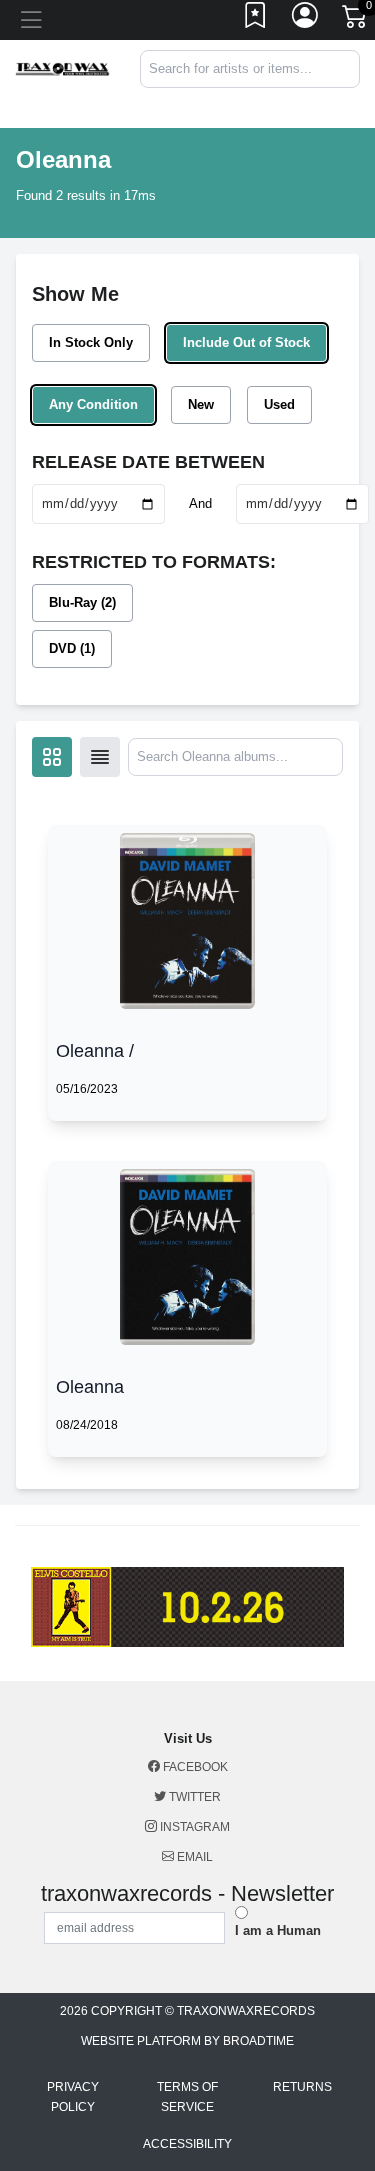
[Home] (62, 67)
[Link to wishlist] (256, 20)
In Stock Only (91, 342)
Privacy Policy (73, 2097)
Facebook (194, 1767)
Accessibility (187, 2144)
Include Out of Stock (246, 342)
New (201, 404)
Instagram (193, 1827)
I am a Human (278, 1930)
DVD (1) (72, 648)
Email (193, 1857)
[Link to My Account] (306, 20)
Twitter (193, 1797)
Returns (302, 2087)
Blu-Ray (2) (82, 602)
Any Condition (93, 404)
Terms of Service (187, 2097)
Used (279, 404)
